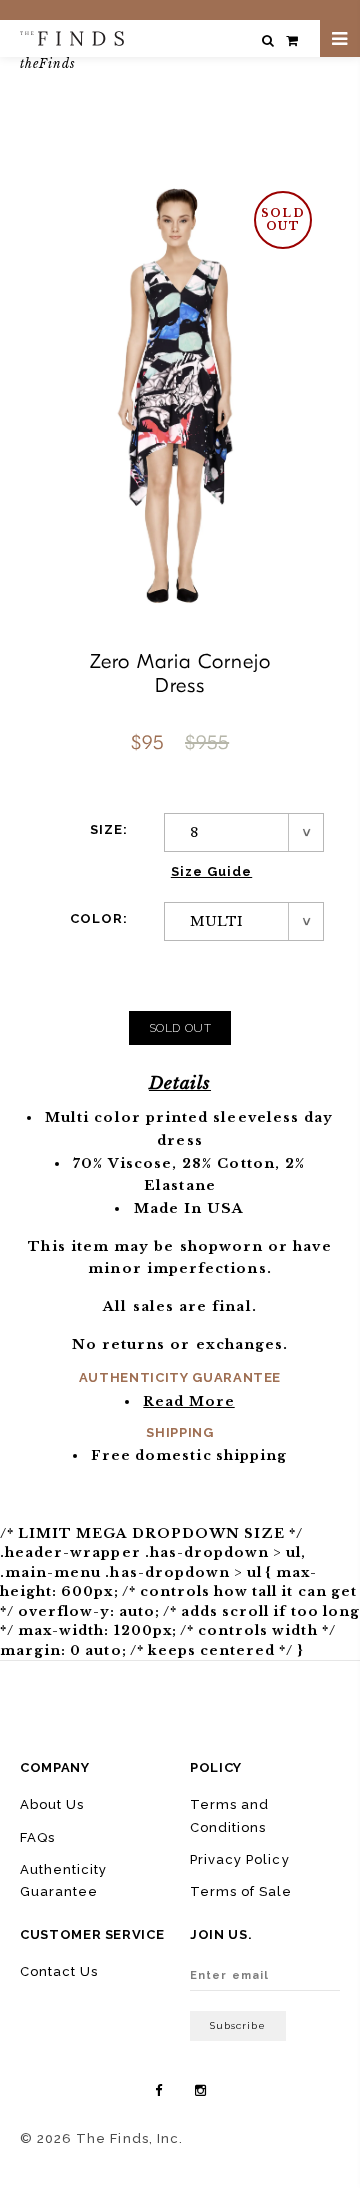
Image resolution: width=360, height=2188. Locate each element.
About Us (52, 1804)
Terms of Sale (241, 1891)
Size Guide (211, 871)
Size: (109, 829)
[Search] (268, 40)
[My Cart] (292, 40)
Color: (99, 918)
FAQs (37, 1837)
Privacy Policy (240, 1859)
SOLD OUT (180, 1028)
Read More (188, 1401)
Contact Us (59, 1971)
